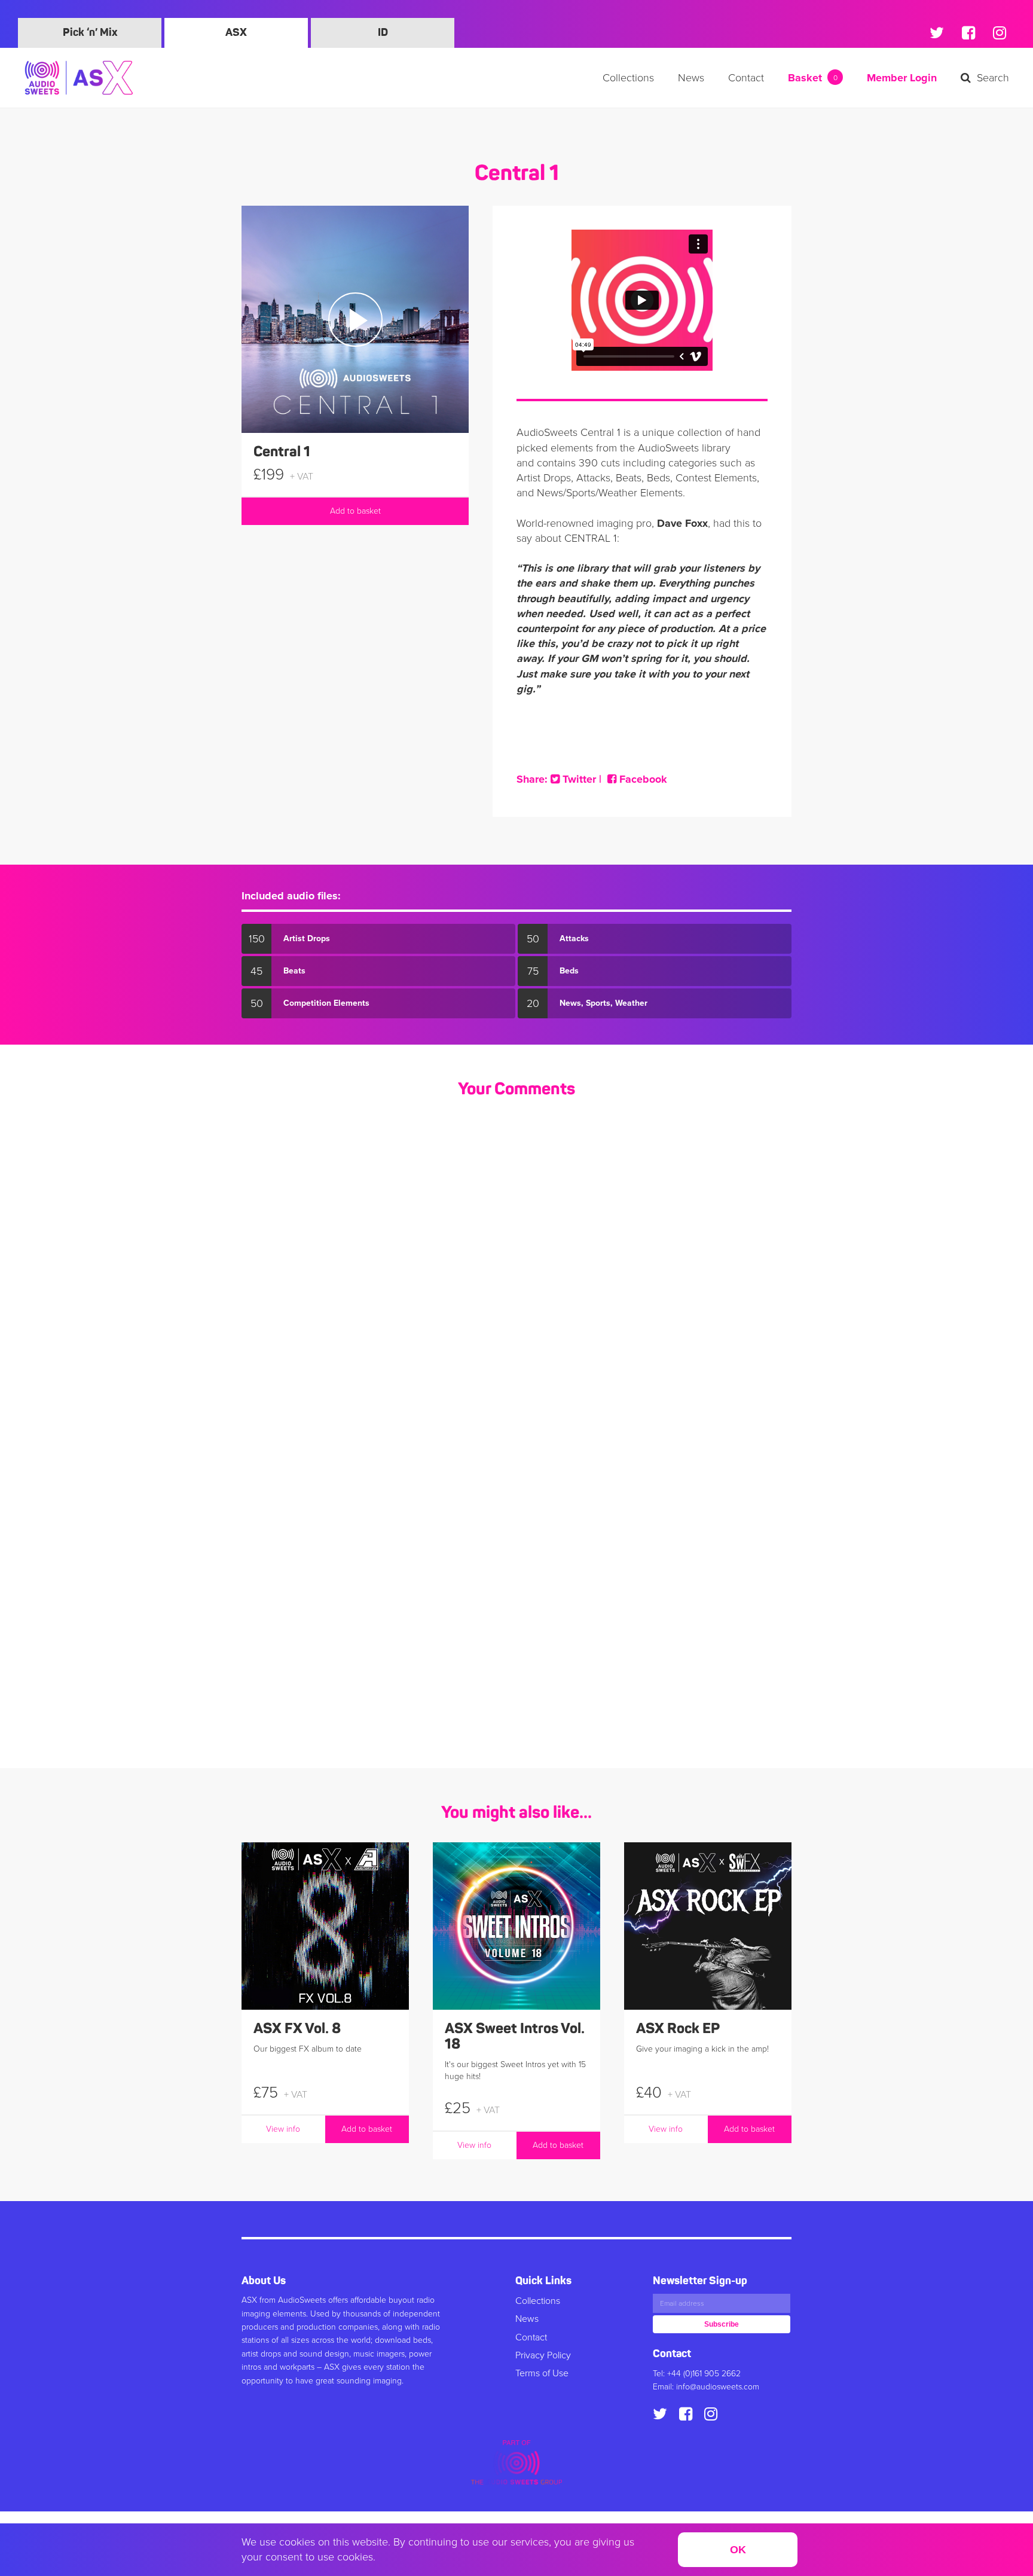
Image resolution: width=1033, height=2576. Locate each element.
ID (383, 33)
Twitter (578, 779)
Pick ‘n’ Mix (90, 33)
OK (738, 2550)
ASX (236, 33)
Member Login (902, 78)
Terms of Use (542, 2373)
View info (283, 2129)
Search (993, 78)
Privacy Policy (543, 2355)
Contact (746, 78)
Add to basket (355, 511)
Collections (628, 78)
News (691, 78)
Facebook (642, 779)
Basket (813, 78)
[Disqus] (516, 1268)
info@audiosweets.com (718, 2387)
